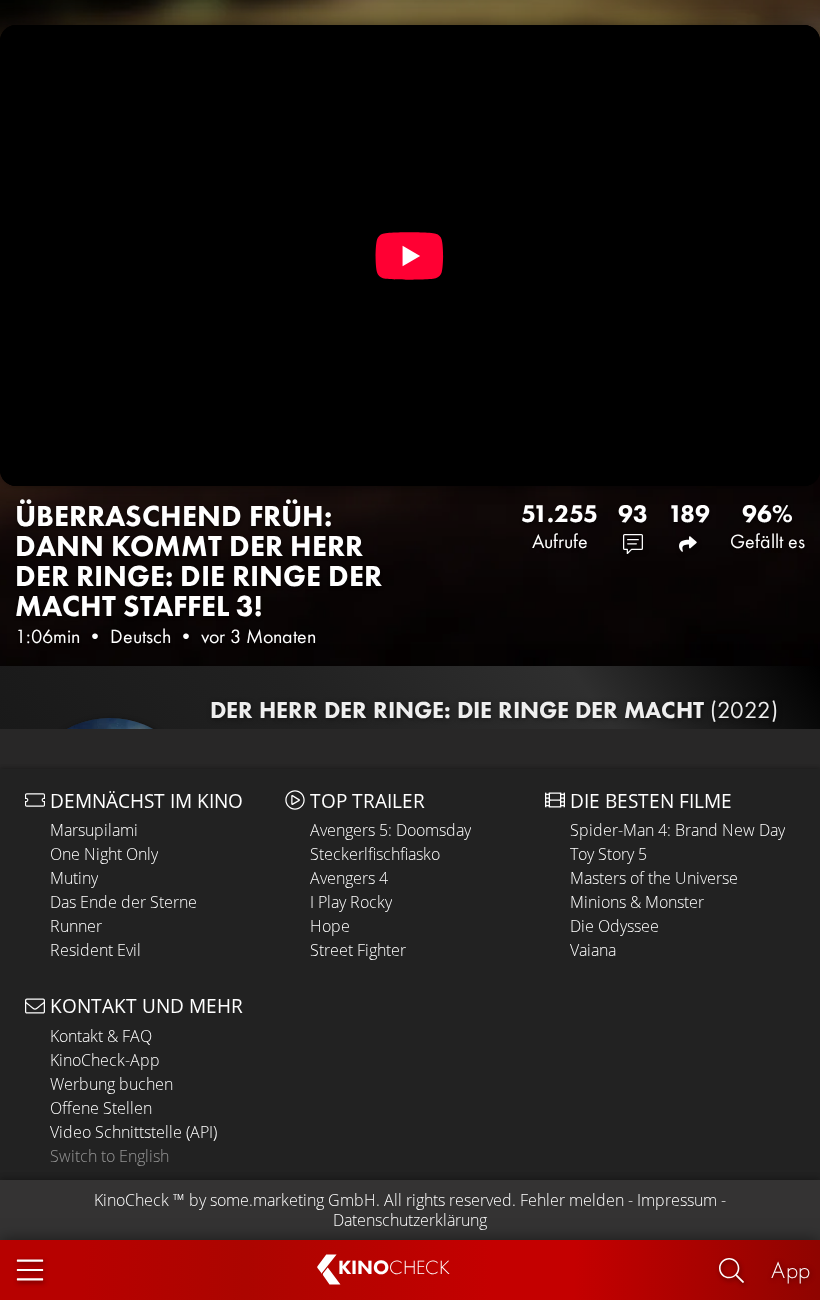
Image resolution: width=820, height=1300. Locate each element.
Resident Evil (95, 950)
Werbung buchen (111, 1084)
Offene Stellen (101, 1108)
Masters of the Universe (654, 878)
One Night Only (104, 854)
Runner (76, 926)
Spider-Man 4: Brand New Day (677, 830)
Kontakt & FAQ (101, 1036)
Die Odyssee (614, 926)
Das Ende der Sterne (123, 902)
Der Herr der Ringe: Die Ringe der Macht (494, 709)
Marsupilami (94, 830)
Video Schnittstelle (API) (133, 1132)
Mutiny (74, 878)
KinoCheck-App (105, 1060)
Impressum (677, 1200)
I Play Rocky (351, 902)
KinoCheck (131, 1200)
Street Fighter (358, 950)
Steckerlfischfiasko (375, 854)
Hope (330, 926)
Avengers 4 (349, 878)
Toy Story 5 (608, 854)
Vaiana (593, 950)
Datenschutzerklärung (410, 1220)
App (790, 1269)
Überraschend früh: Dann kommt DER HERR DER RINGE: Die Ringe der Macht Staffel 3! (198, 561)
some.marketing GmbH (293, 1200)
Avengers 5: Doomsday (390, 830)
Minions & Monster (637, 902)
